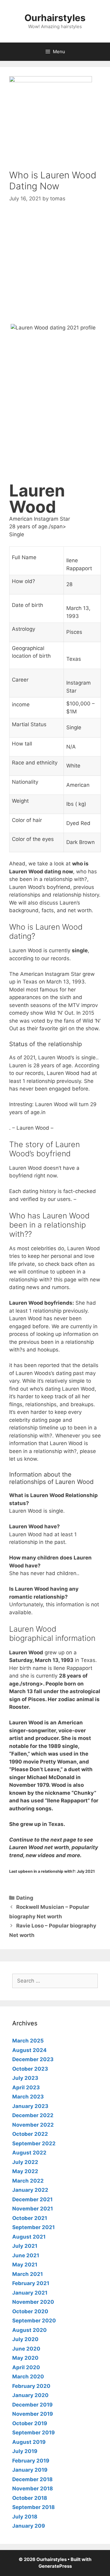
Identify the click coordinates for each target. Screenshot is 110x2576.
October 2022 (30, 2134)
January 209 (29, 2526)
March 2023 (28, 2097)
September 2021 (33, 2227)
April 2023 (26, 2087)
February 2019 (31, 2461)
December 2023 (33, 2059)
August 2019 (29, 2442)
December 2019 (32, 2405)
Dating (25, 1898)
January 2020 (30, 2395)
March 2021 (28, 2274)
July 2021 (25, 2246)
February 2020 (31, 2386)
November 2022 (33, 2125)
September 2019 (33, 2433)
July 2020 (25, 2339)
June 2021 (26, 2255)
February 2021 (31, 2283)
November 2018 (33, 2489)
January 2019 (30, 2470)
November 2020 (33, 2302)
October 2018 (30, 2498)
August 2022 (29, 2153)
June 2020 (26, 2349)
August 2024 (29, 2050)
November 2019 (33, 2414)
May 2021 (25, 2265)
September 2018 (33, 2507)
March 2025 (28, 2041)
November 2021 (33, 2209)
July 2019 (25, 2451)
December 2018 (32, 2479)
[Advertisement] (55, 269)
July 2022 (25, 2162)
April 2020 (26, 2367)
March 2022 (28, 2181)
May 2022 (25, 2171)
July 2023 (25, 2078)
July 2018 (25, 2517)
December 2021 (32, 2199)
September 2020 (34, 2321)
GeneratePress (55, 2566)
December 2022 (33, 2115)
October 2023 (30, 2069)
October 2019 (30, 2423)
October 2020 (30, 2311)
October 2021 (30, 2218)
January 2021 (30, 2293)
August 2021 (29, 2237)
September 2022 (34, 2143)
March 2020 (28, 2377)
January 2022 (30, 2190)
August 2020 (29, 2330)
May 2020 (25, 2358)
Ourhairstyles (55, 18)
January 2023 (30, 2106)
